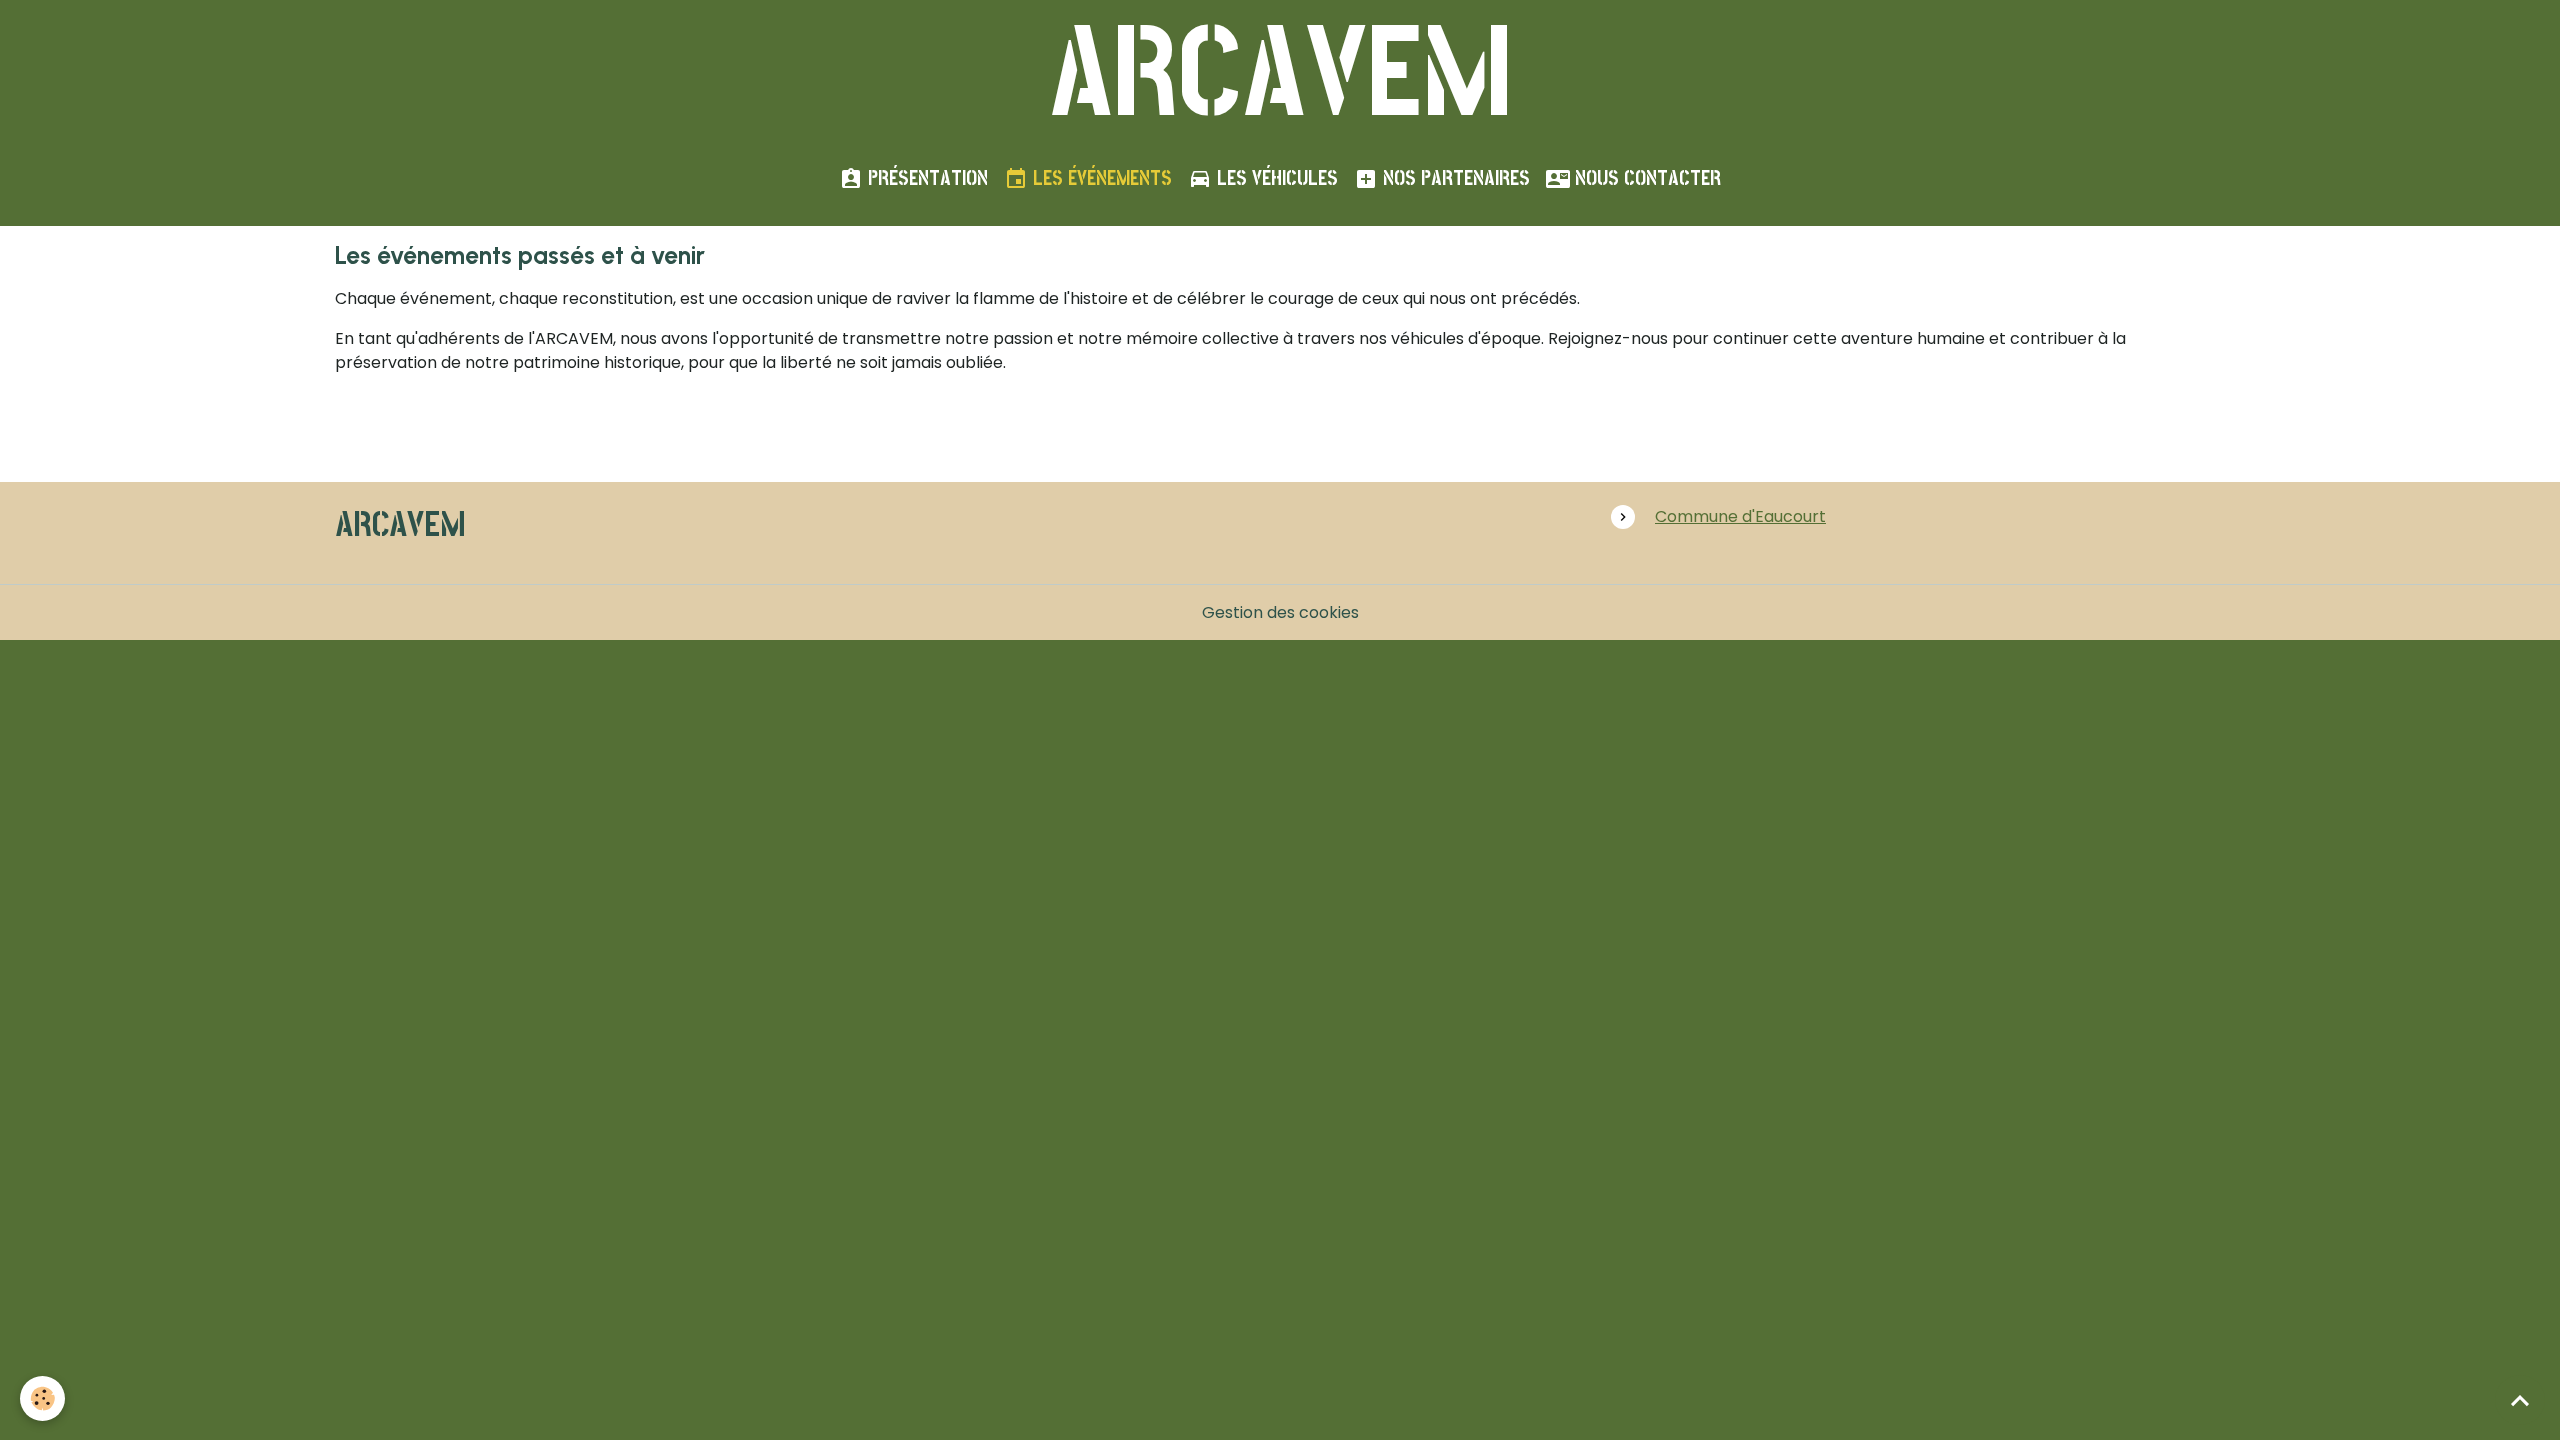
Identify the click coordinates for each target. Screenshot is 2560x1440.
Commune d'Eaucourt (1740, 516)
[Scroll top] (2520, 1400)
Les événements (1100, 178)
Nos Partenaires (1454, 178)
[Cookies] (42, 1398)
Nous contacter (1645, 178)
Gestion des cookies (1280, 612)
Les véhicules (1275, 178)
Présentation (925, 178)
